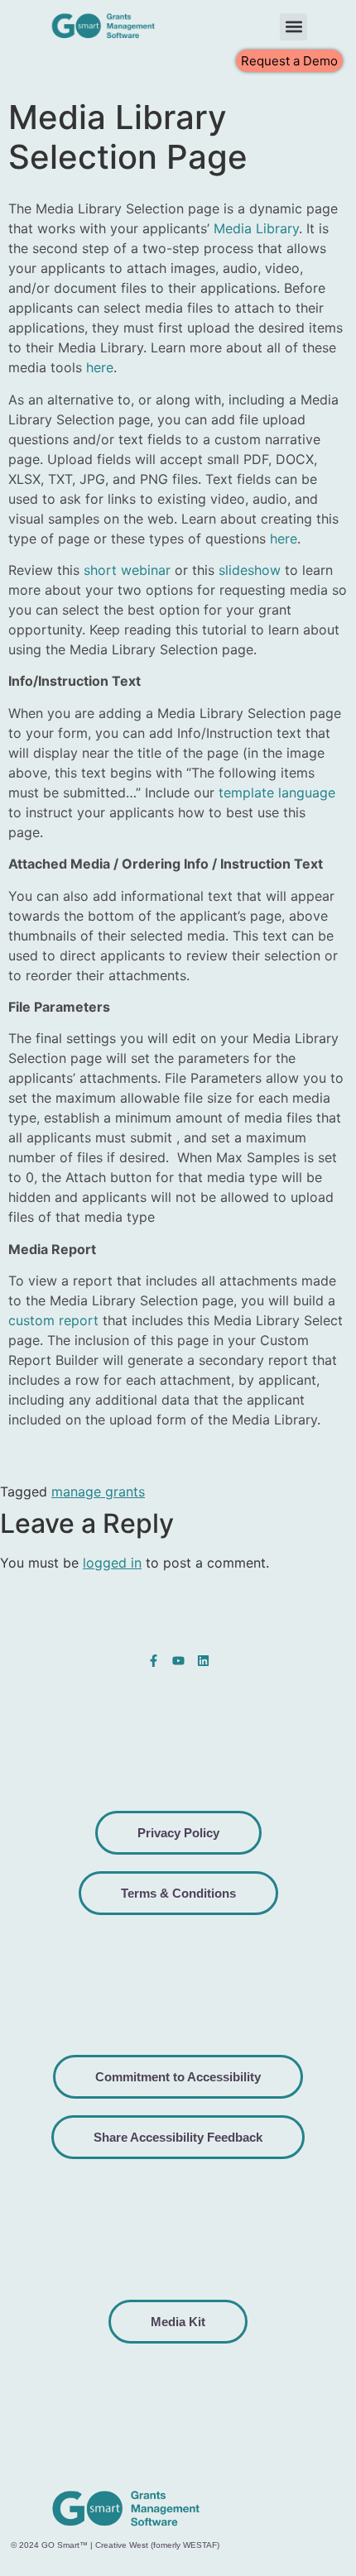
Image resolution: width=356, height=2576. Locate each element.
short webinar (127, 570)
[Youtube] (178, 1661)
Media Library (256, 228)
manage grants (98, 1491)
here (100, 367)
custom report (53, 1320)
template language (277, 792)
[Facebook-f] (154, 1661)
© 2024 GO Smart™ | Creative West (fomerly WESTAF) (115, 2545)
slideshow (250, 570)
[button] (293, 27)
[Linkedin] (203, 1661)
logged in (112, 1563)
